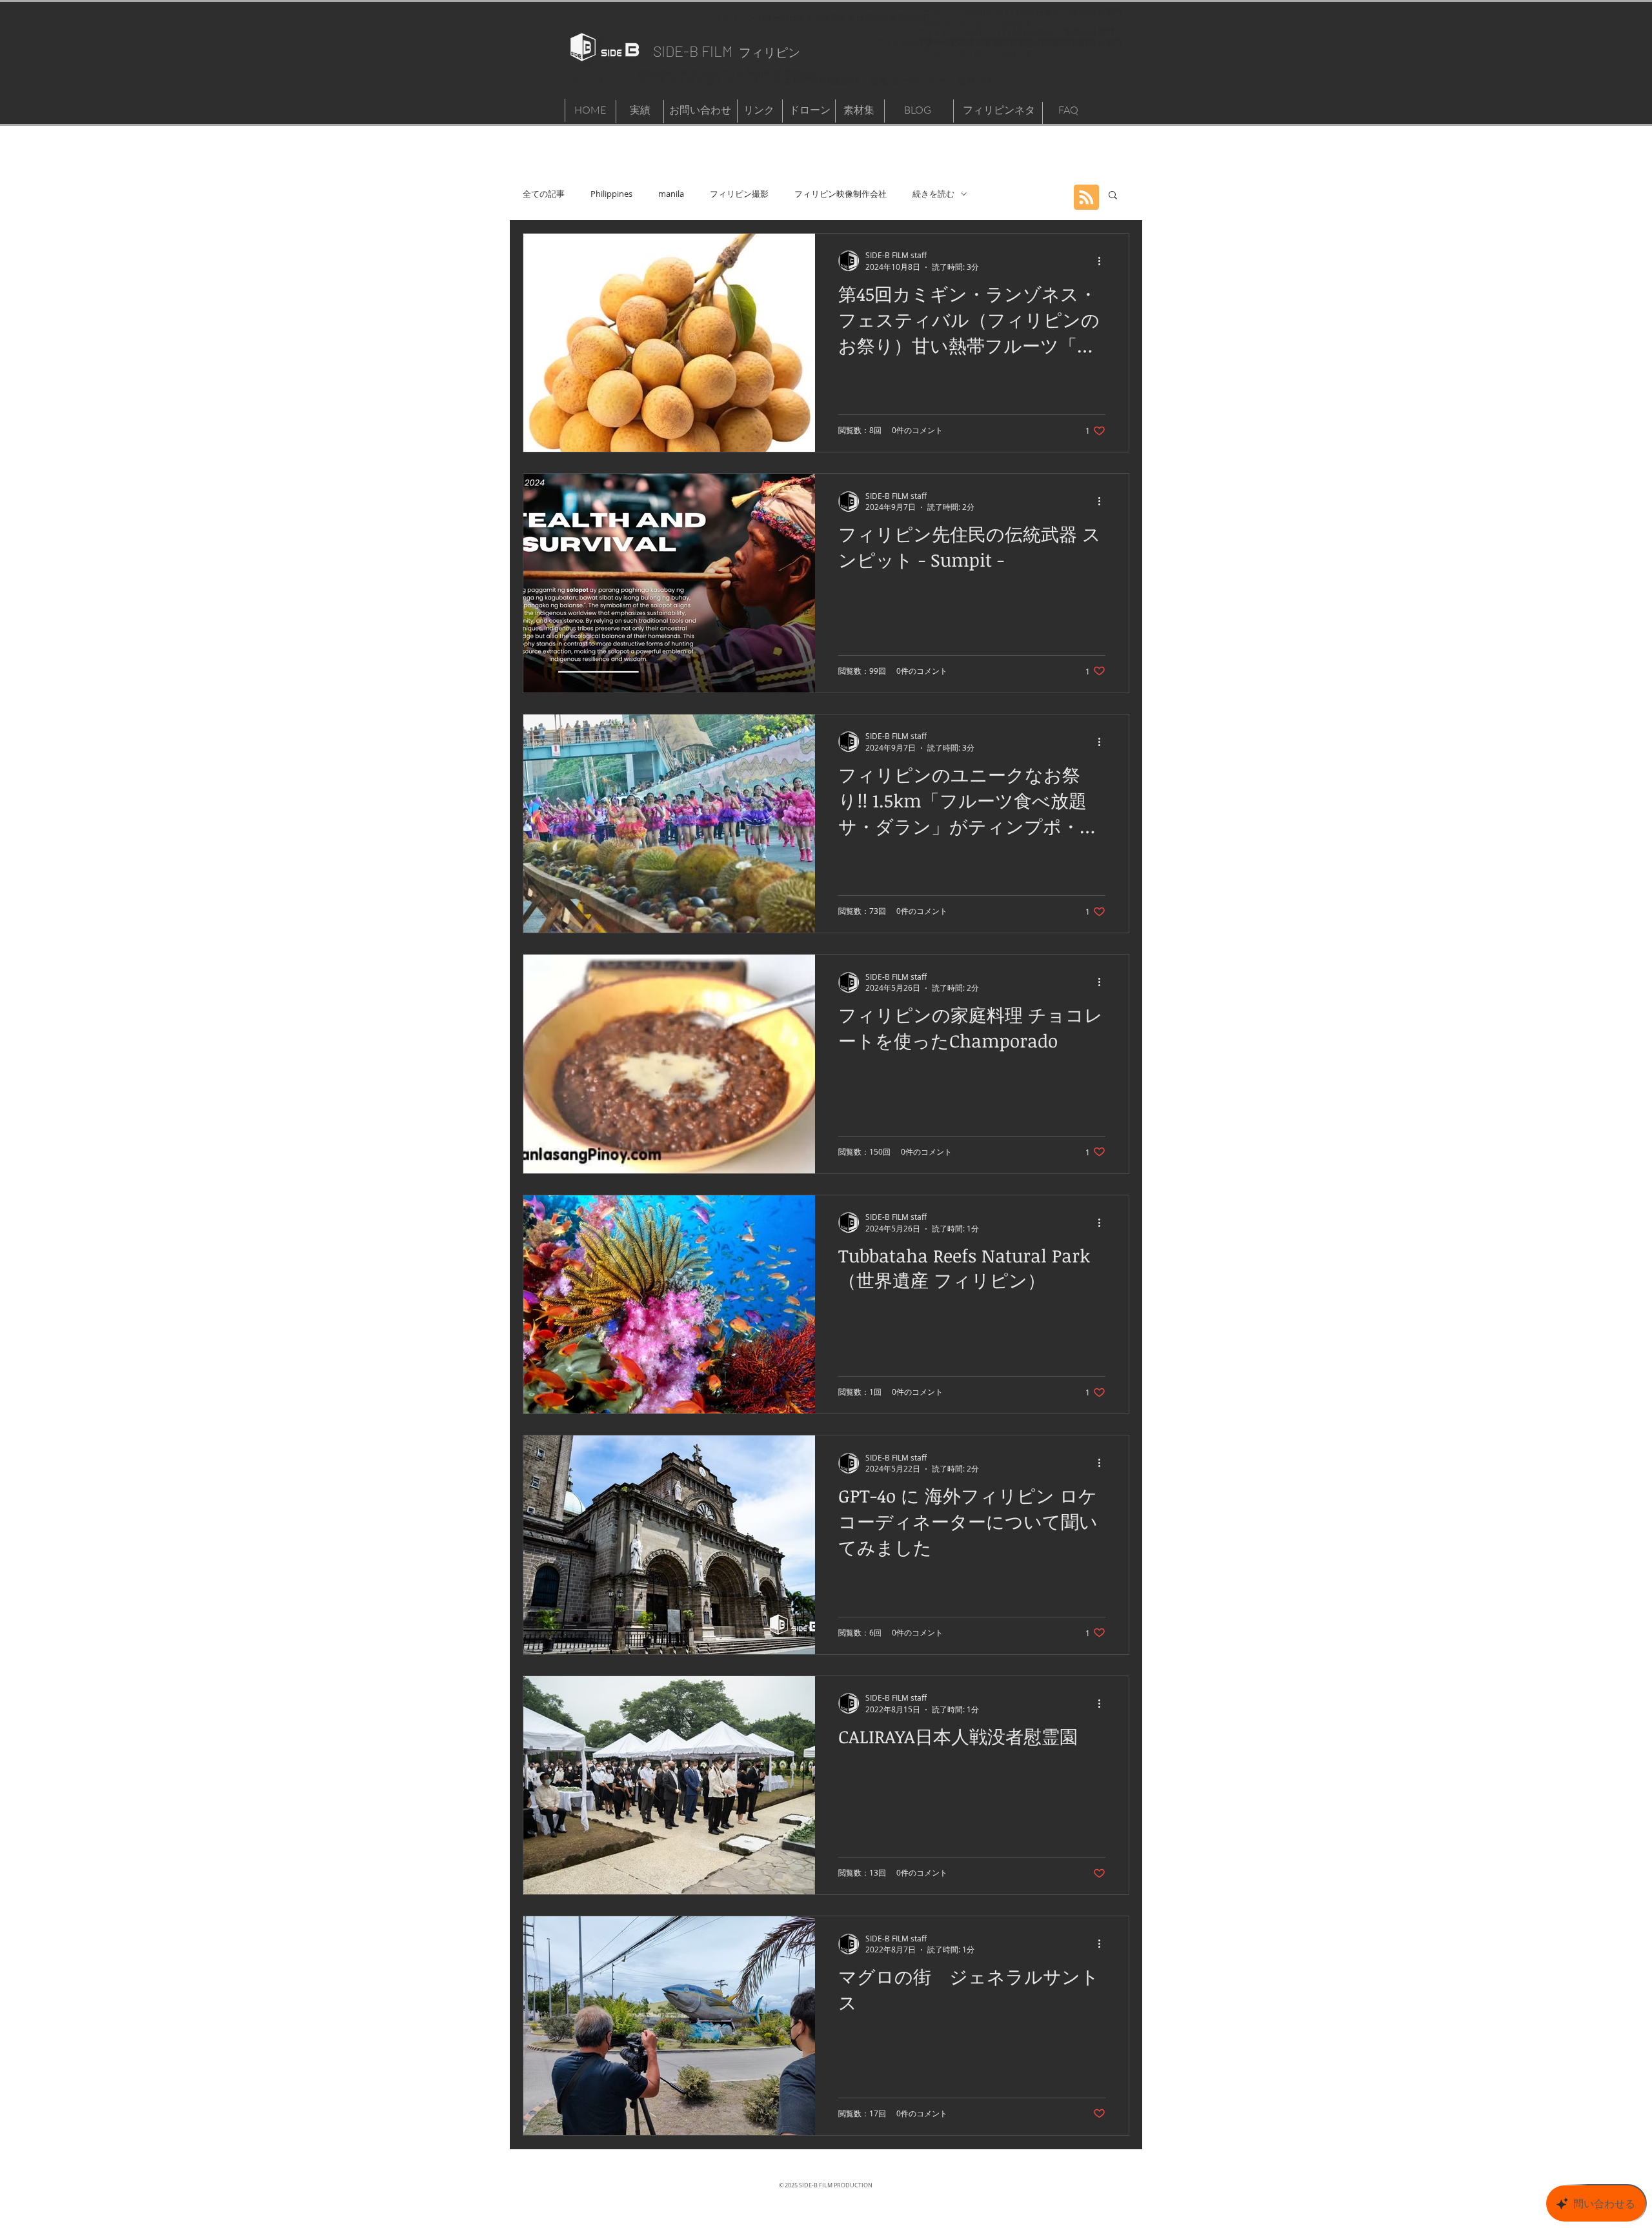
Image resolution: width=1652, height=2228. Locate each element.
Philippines (611, 194)
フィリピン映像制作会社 (841, 194)
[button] (1113, 196)
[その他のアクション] (1103, 261)
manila (671, 194)
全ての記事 (544, 194)
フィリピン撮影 (739, 194)
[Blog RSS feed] (1086, 198)
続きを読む (933, 194)
